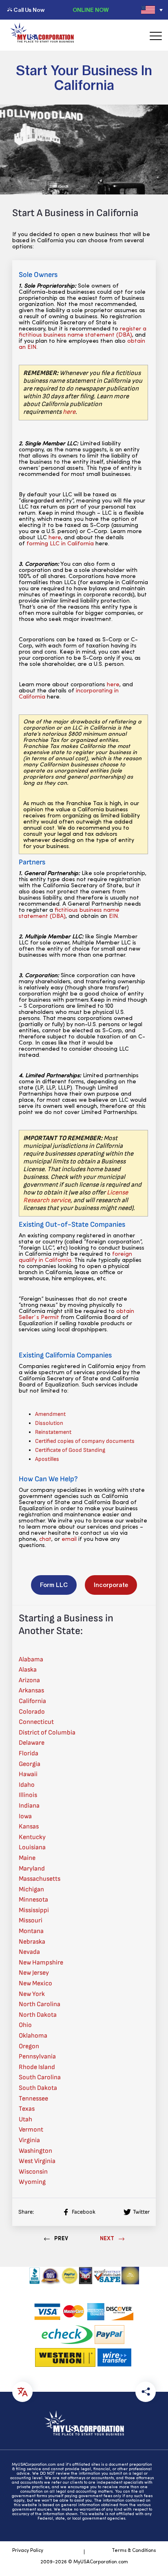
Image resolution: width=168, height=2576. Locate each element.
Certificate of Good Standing (70, 1450)
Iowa (25, 1816)
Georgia (30, 1764)
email (69, 1539)
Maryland (32, 1869)
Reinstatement (53, 1432)
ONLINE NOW (91, 10)
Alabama (31, 1660)
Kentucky (32, 1837)
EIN (113, 916)
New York (32, 1994)
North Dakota (38, 2015)
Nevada (29, 1952)
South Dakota (38, 2088)
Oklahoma (33, 2036)
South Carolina (40, 2077)
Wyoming (32, 2182)
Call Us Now (29, 10)
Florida (29, 1753)
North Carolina (40, 2004)
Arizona (29, 1680)
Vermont (31, 2130)
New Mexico (35, 1983)
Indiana (29, 1806)
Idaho (27, 1785)
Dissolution (49, 1423)
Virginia (29, 2140)
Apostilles (47, 1459)
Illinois (28, 1795)
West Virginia (37, 2161)
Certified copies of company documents (85, 1441)
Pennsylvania (37, 2057)
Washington (35, 2151)
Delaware (32, 1743)
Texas (27, 2109)
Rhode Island (37, 2067)
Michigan (31, 1890)
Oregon (29, 2046)
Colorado (32, 1712)
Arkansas (31, 1691)
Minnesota (33, 1900)
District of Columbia (47, 1733)
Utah (25, 2120)
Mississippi (34, 1910)
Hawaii (28, 1774)
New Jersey (34, 1973)
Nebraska (32, 1942)
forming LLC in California (60, 544)
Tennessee (33, 2099)
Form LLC (54, 1585)
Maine (27, 1858)
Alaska (28, 1670)
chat (45, 1539)
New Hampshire (41, 1963)
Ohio (25, 2025)
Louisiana (32, 1847)
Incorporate (111, 1585)
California (32, 1701)
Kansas (29, 1827)
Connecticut (36, 1722)
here (69, 412)
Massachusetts (40, 1879)
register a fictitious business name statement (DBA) (83, 332)
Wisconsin (33, 2172)
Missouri (31, 1921)
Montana (31, 1931)
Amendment (50, 1414)
